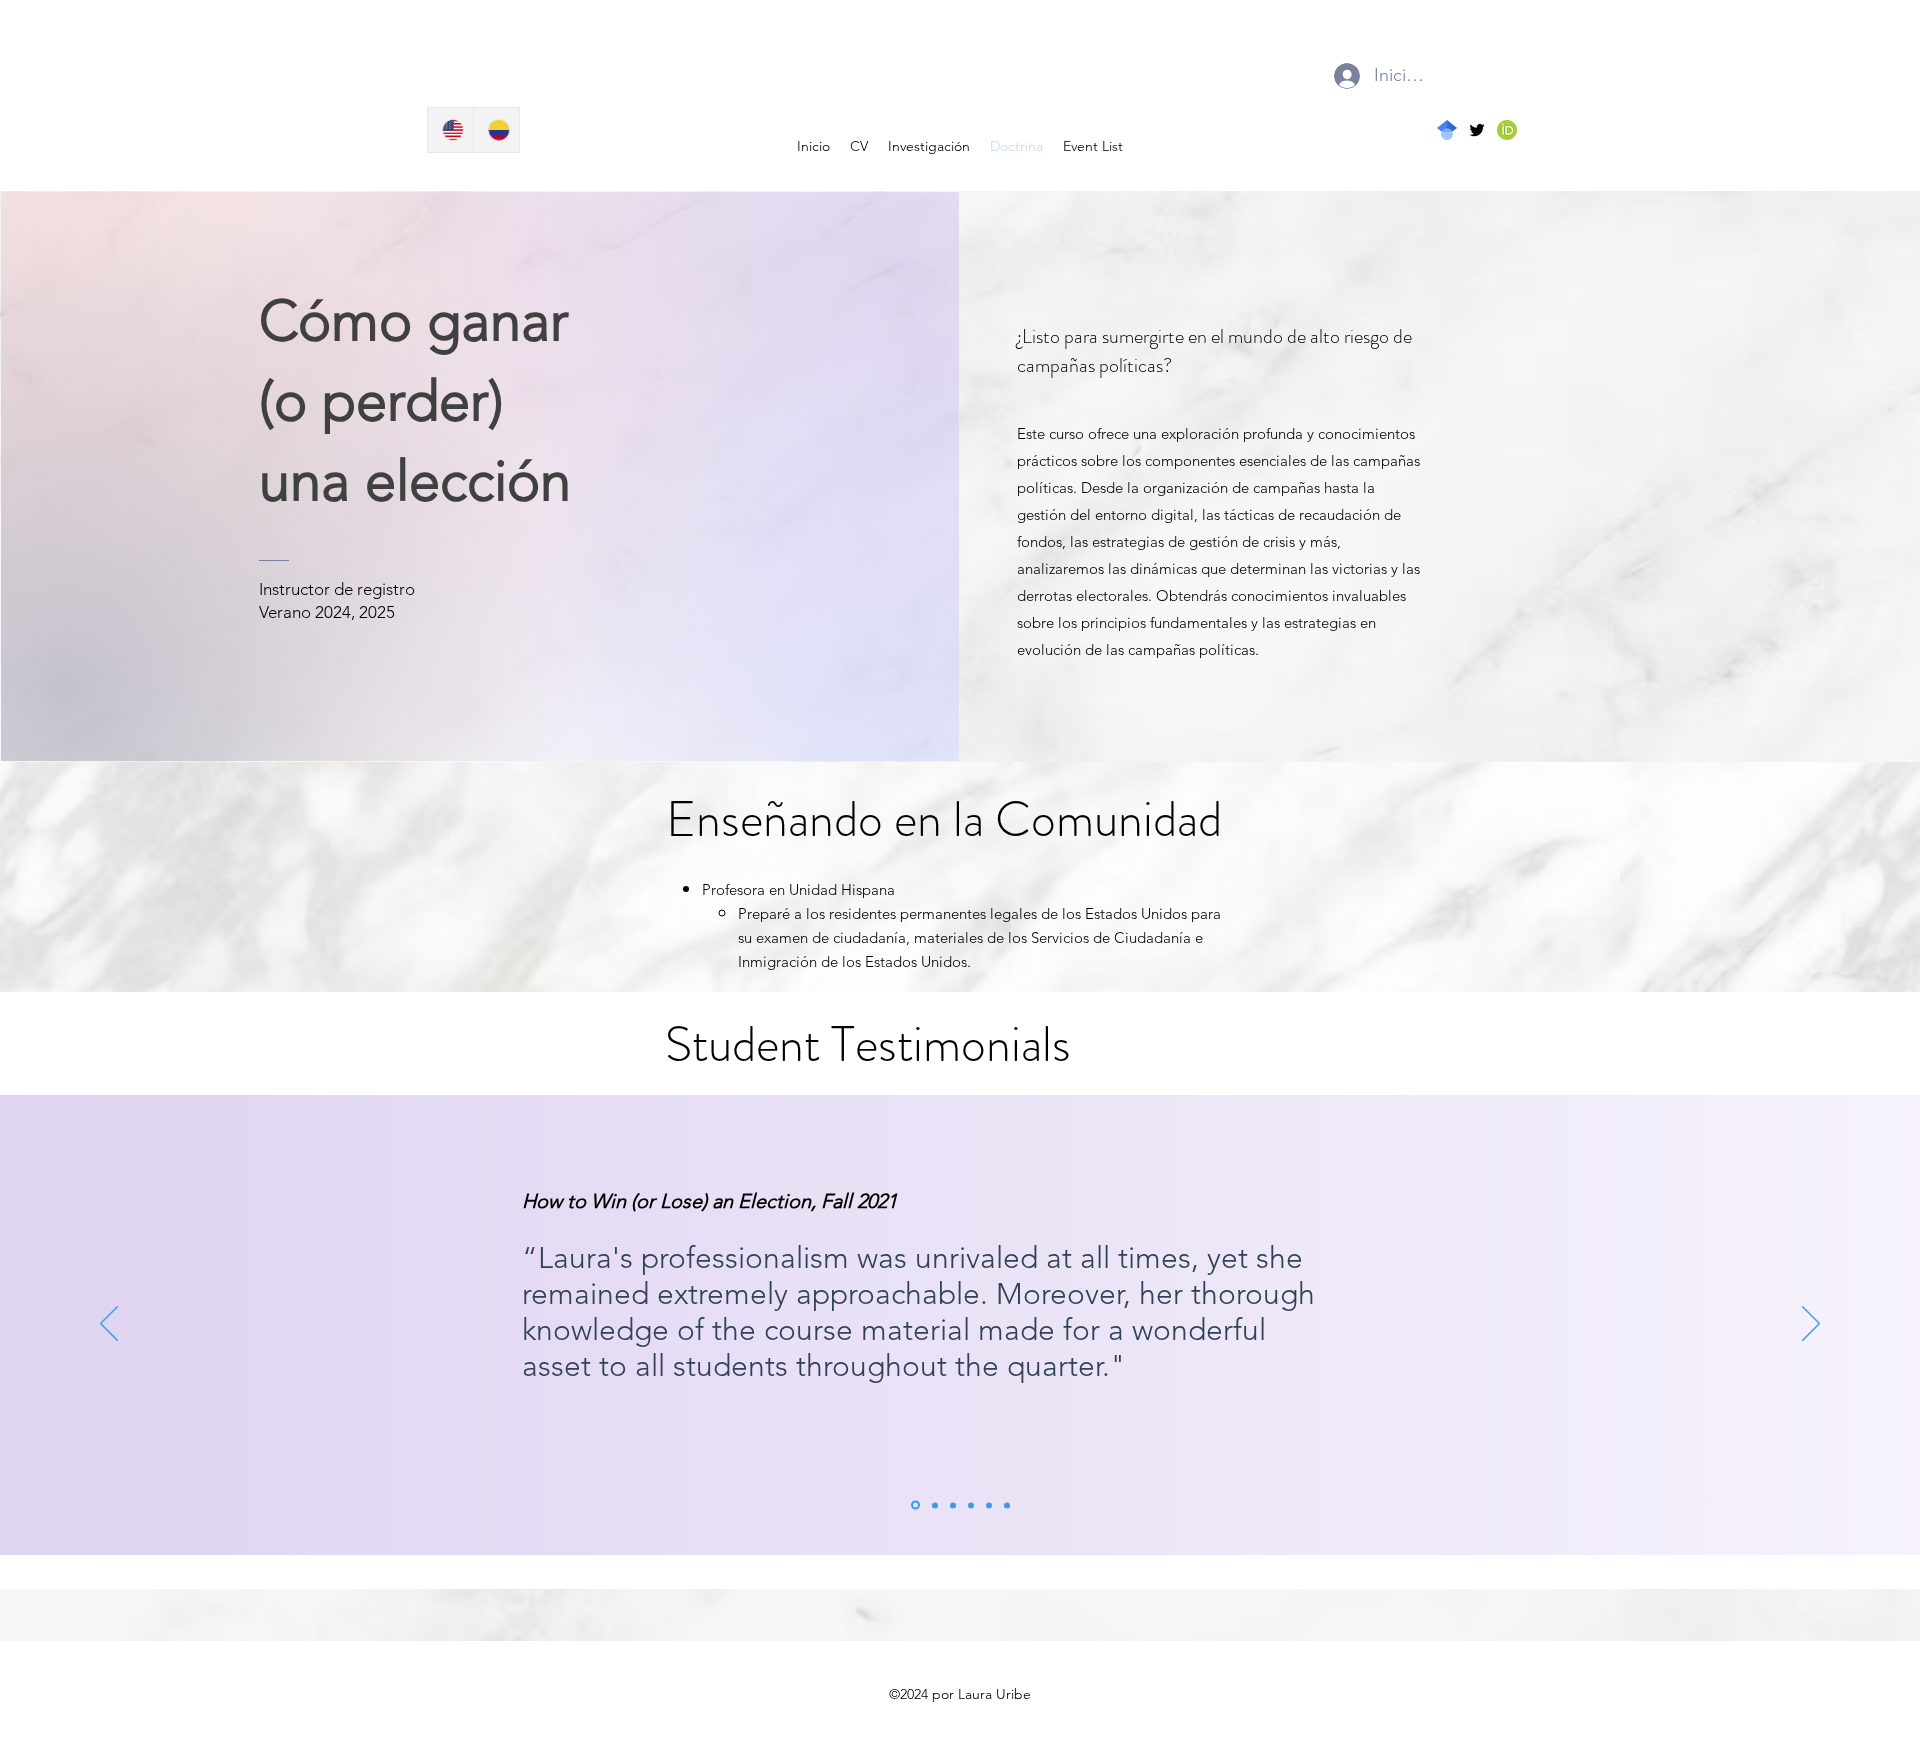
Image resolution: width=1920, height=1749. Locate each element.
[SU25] (989, 1505)
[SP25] (971, 1505)
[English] (450, 130)
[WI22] (935, 1505)
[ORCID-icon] (1507, 130)
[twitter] (1477, 130)
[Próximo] (1811, 1325)
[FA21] (915, 1505)
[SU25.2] (1007, 1505)
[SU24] (953, 1505)
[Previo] (109, 1325)
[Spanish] (496, 130)
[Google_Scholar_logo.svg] (1447, 130)
